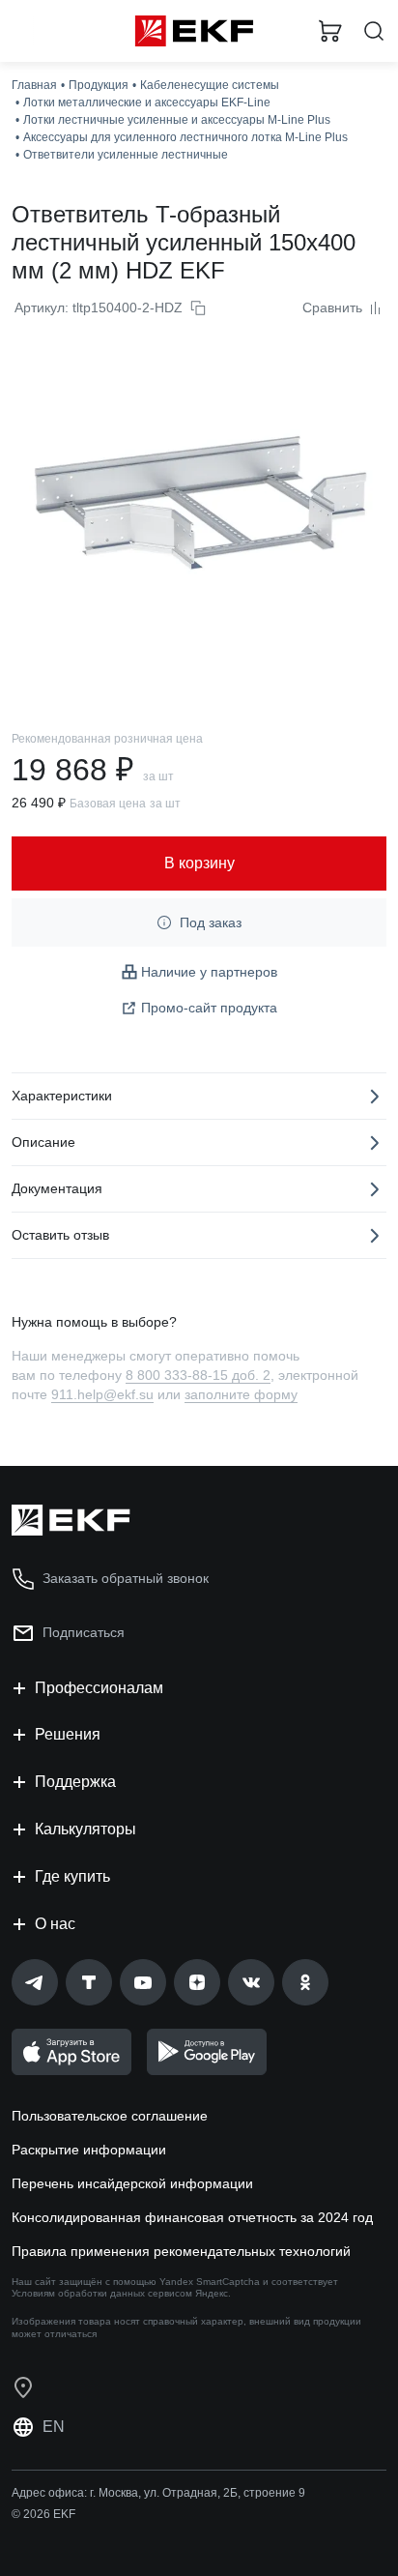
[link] (35, 1982)
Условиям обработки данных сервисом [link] (102, 2293)
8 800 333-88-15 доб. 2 (198, 1375)
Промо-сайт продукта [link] (209, 1008)
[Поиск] (374, 31)
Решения (68, 1734)
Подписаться (84, 1632)
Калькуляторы (85, 1829)
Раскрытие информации (89, 2150)
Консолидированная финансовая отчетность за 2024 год (192, 2217)
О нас (55, 1924)
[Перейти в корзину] (330, 31)
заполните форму (241, 1394)
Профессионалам (99, 1688)
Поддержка (75, 1782)
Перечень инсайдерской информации (132, 2183)
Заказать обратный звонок (126, 1578)
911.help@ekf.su (102, 1394)
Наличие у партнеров (209, 972)
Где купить (72, 1876)
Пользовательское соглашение (110, 2116)
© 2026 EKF (43, 2514)
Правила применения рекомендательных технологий (181, 2251)
